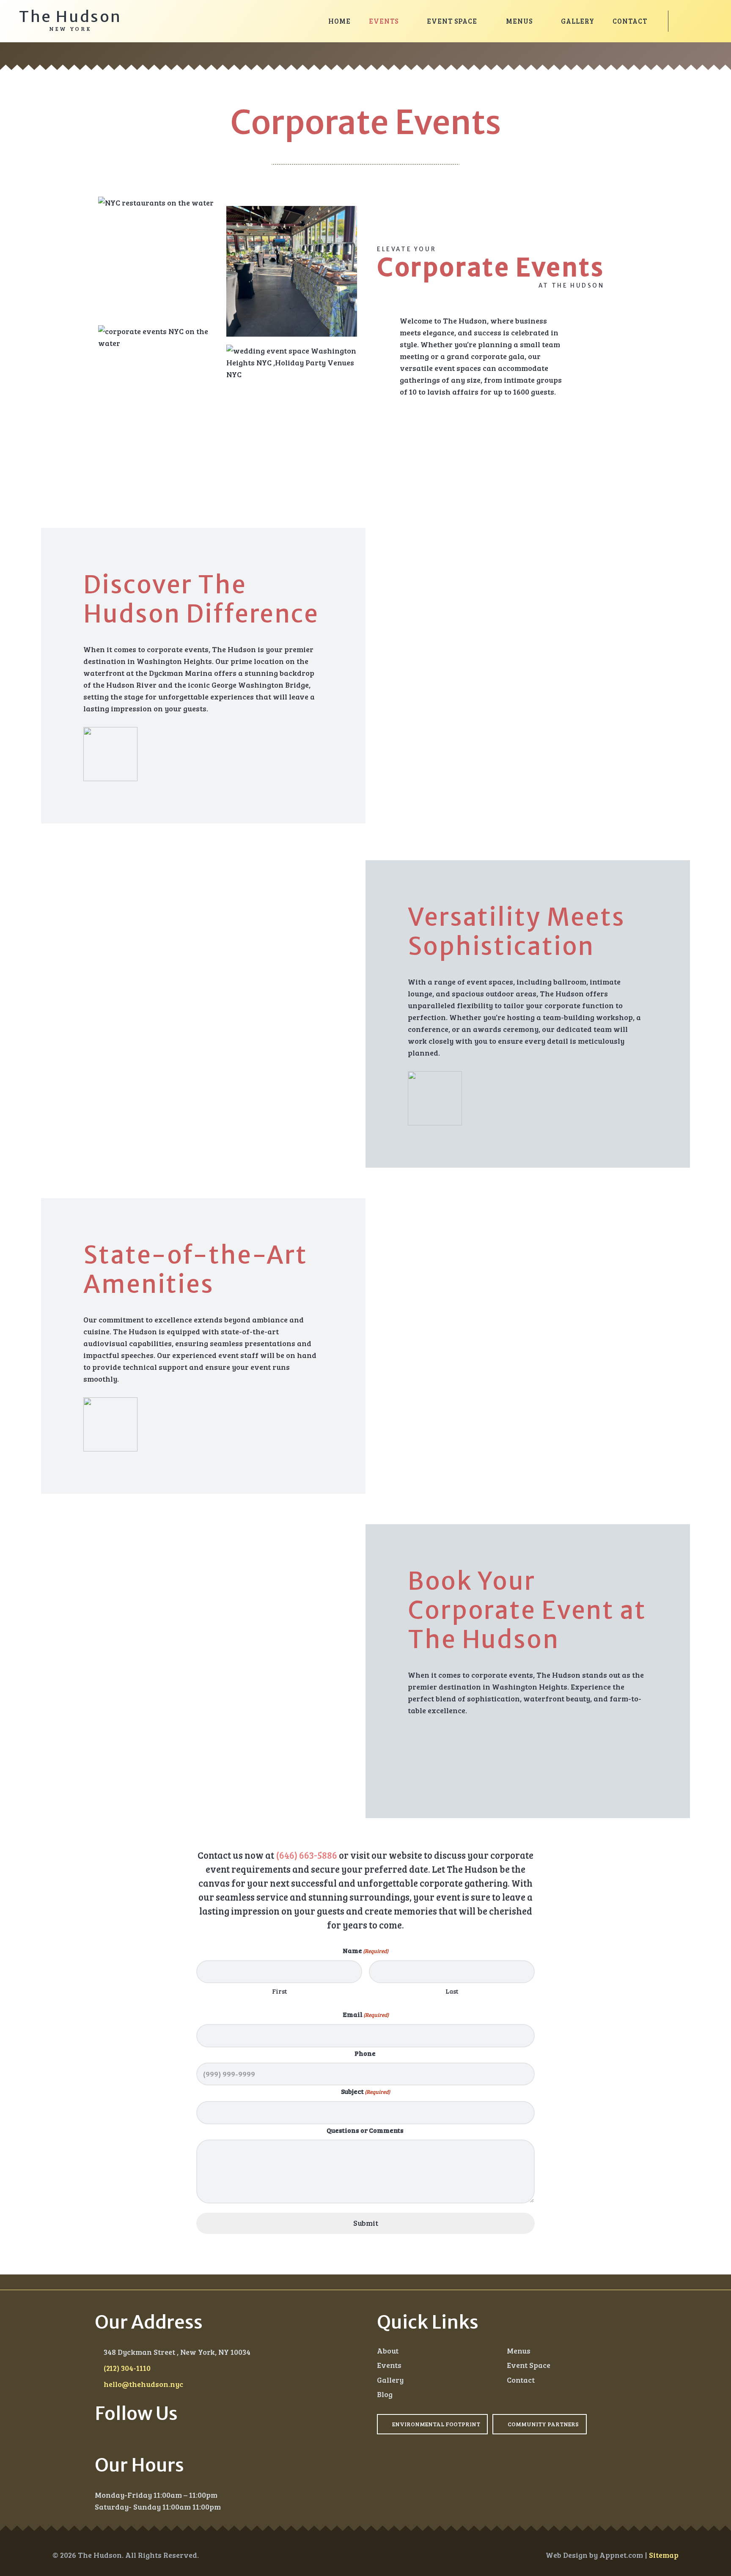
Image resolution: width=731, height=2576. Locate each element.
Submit (366, 2223)
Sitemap (664, 2555)
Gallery (390, 2380)
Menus (519, 2351)
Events (389, 2365)
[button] (405, 21)
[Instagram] (98, 2435)
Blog (385, 2395)
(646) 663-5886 (306, 1855)
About (388, 2351)
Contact (521, 2380)
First (279, 1992)
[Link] (693, 21)
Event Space (529, 2365)
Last (452, 1992)
